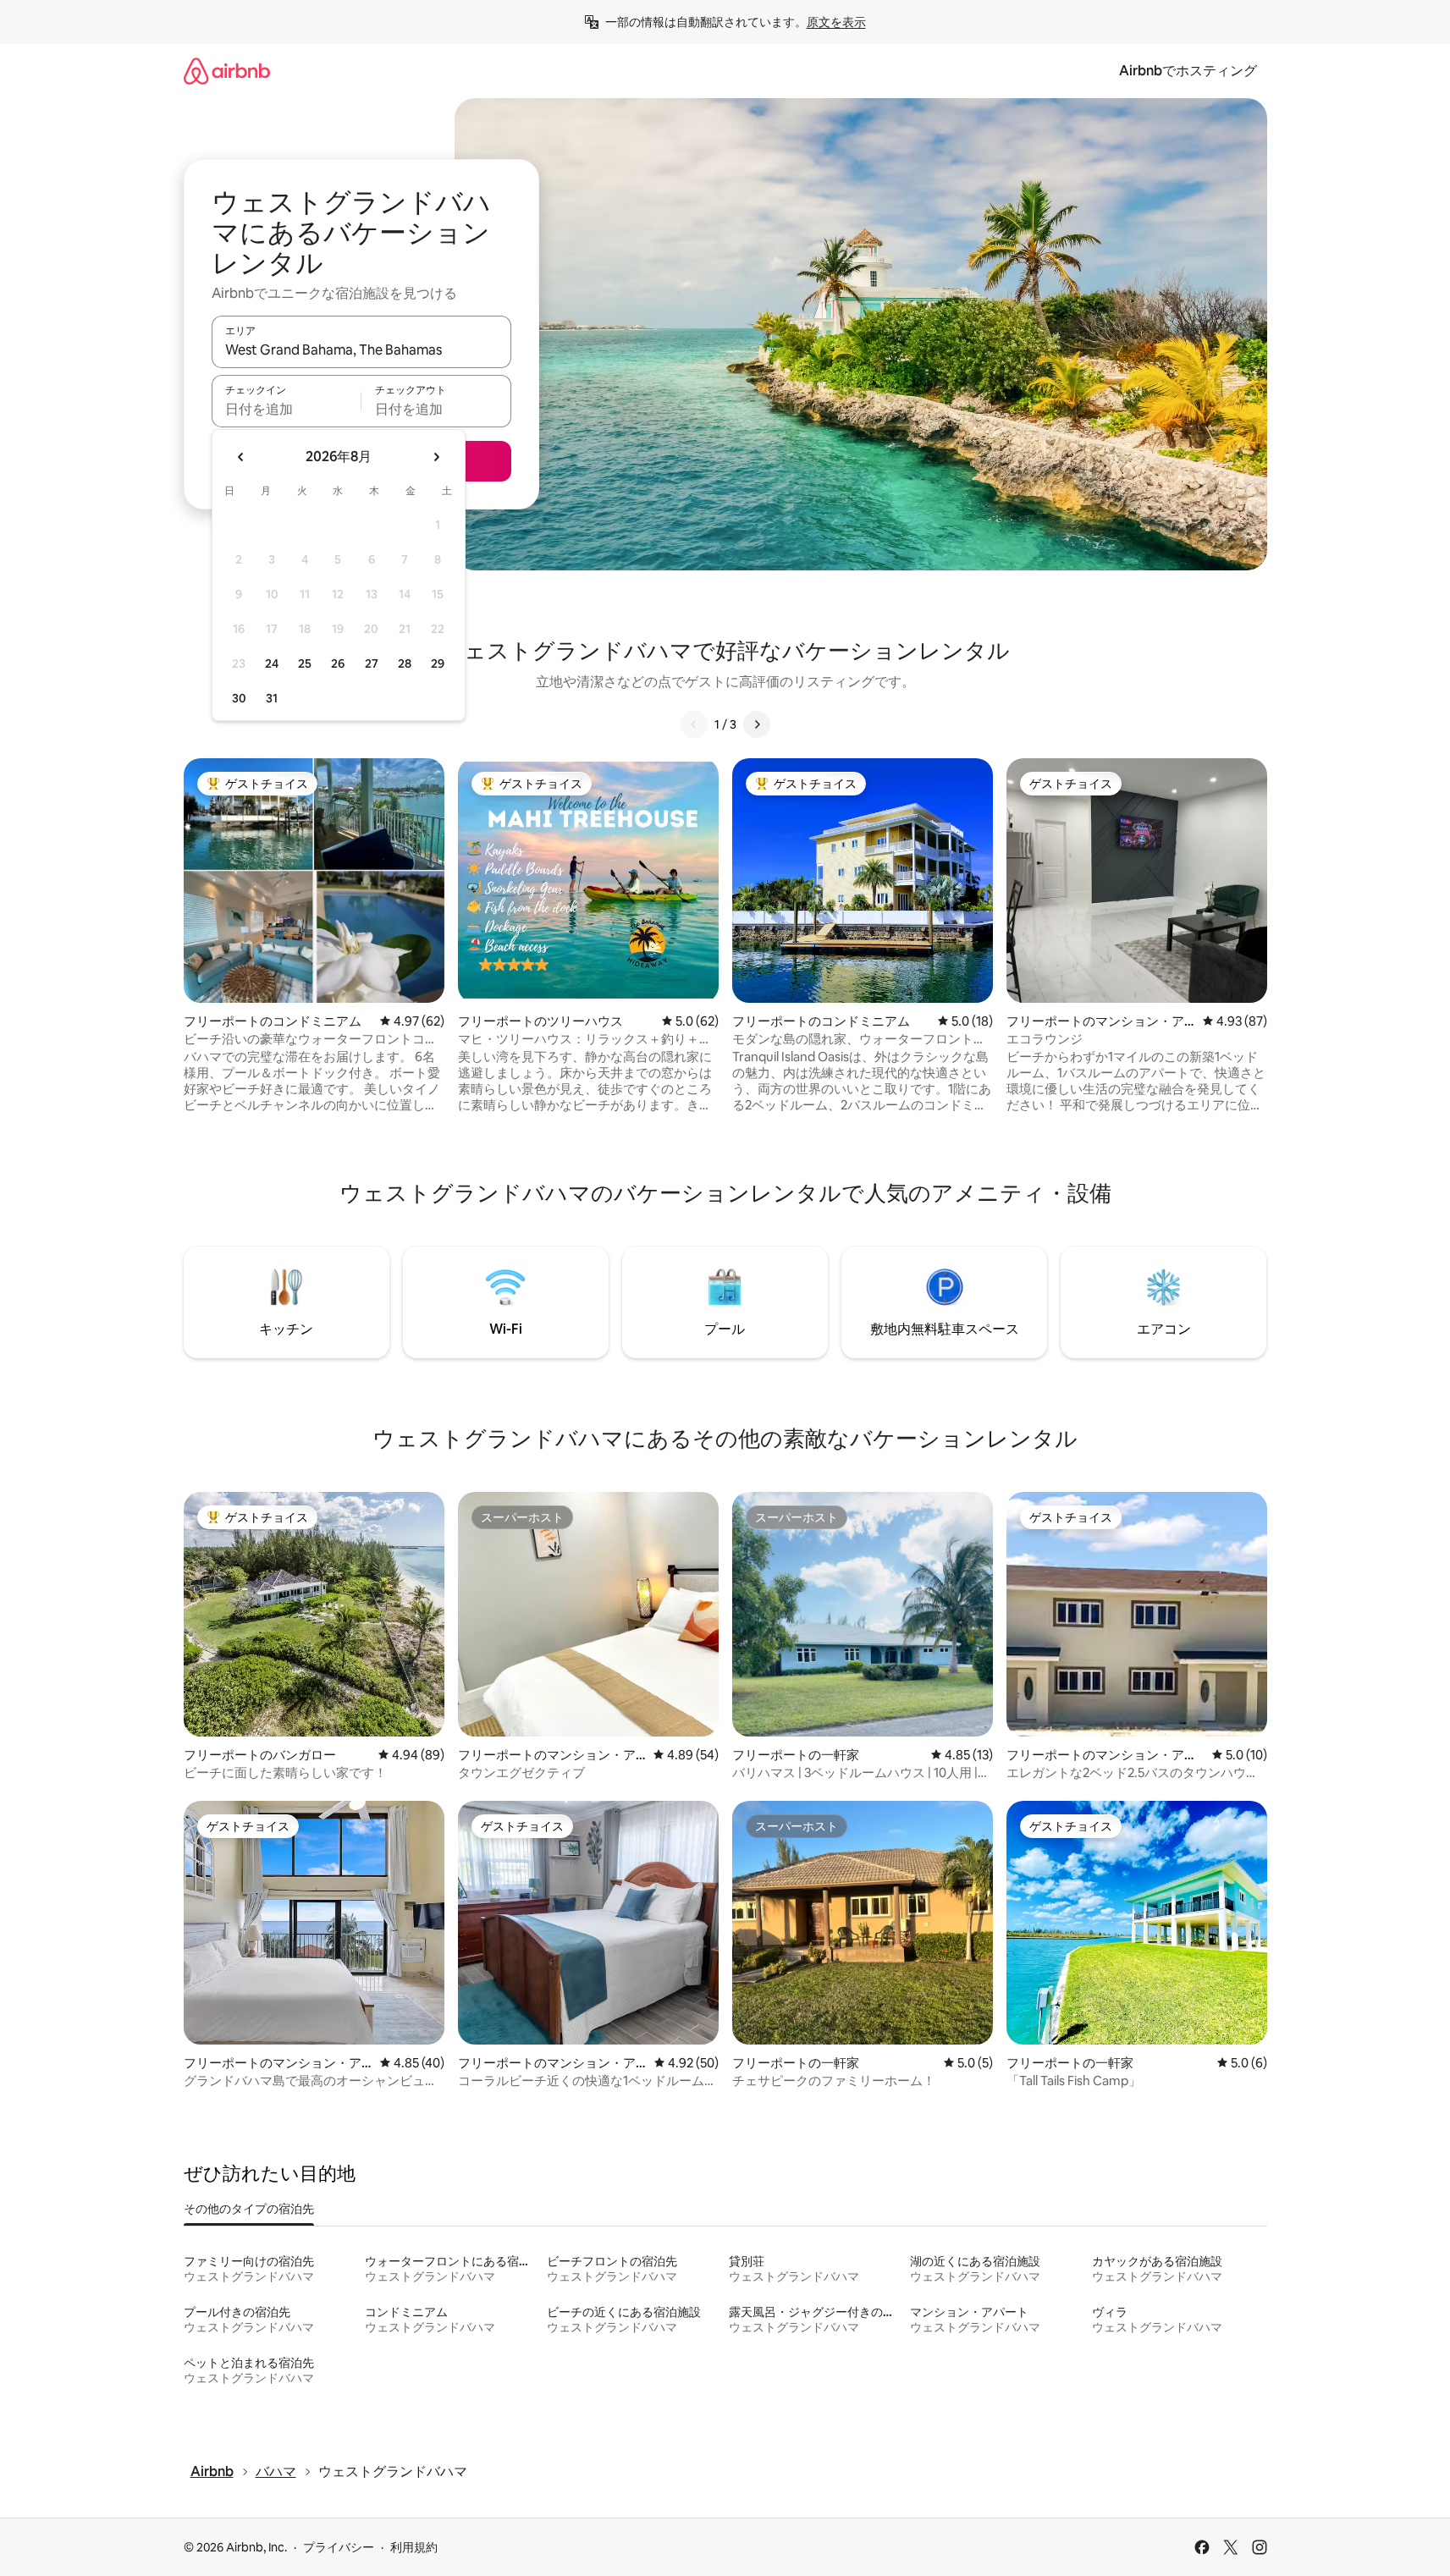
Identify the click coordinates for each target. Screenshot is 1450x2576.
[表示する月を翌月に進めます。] (436, 457)
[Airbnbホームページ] (227, 71)
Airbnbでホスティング (1188, 71)
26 (338, 663)
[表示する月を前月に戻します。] (241, 457)
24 (272, 663)
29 (438, 663)
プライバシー (339, 2547)
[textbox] (287, 409)
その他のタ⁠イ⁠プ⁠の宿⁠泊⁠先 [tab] (249, 2209)
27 (372, 663)
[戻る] (694, 724)
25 (305, 663)
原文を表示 (836, 22)
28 (405, 663)
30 (239, 698)
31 (272, 698)
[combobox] (361, 350)
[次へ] (757, 724)
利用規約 (414, 2547)
